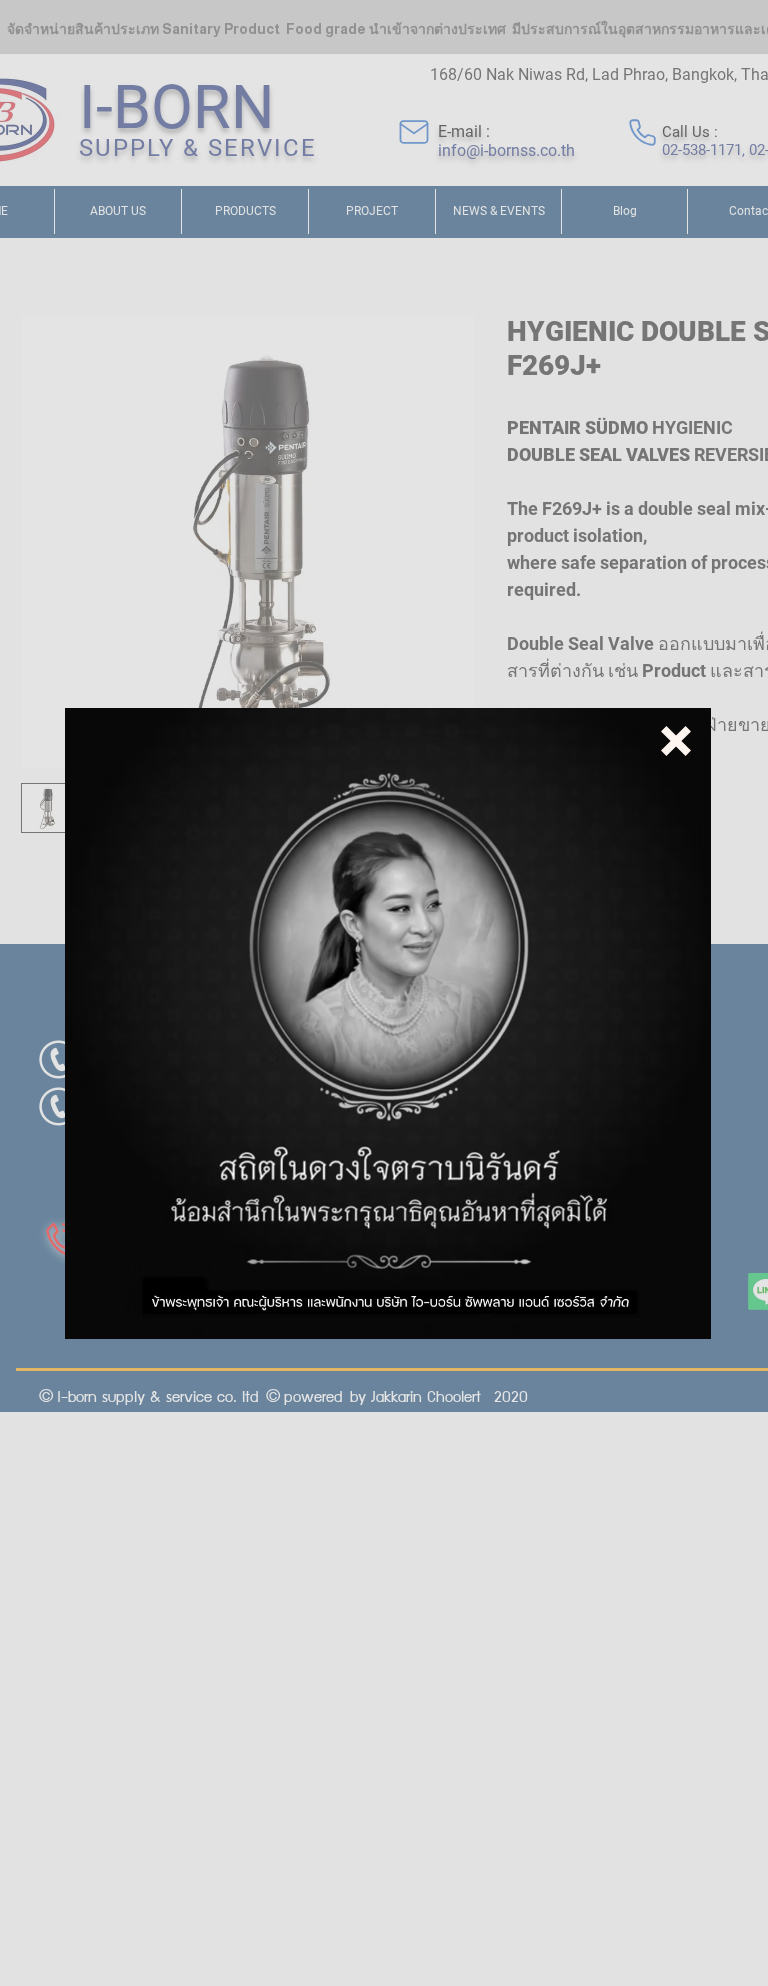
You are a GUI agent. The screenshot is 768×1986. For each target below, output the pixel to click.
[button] (676, 741)
